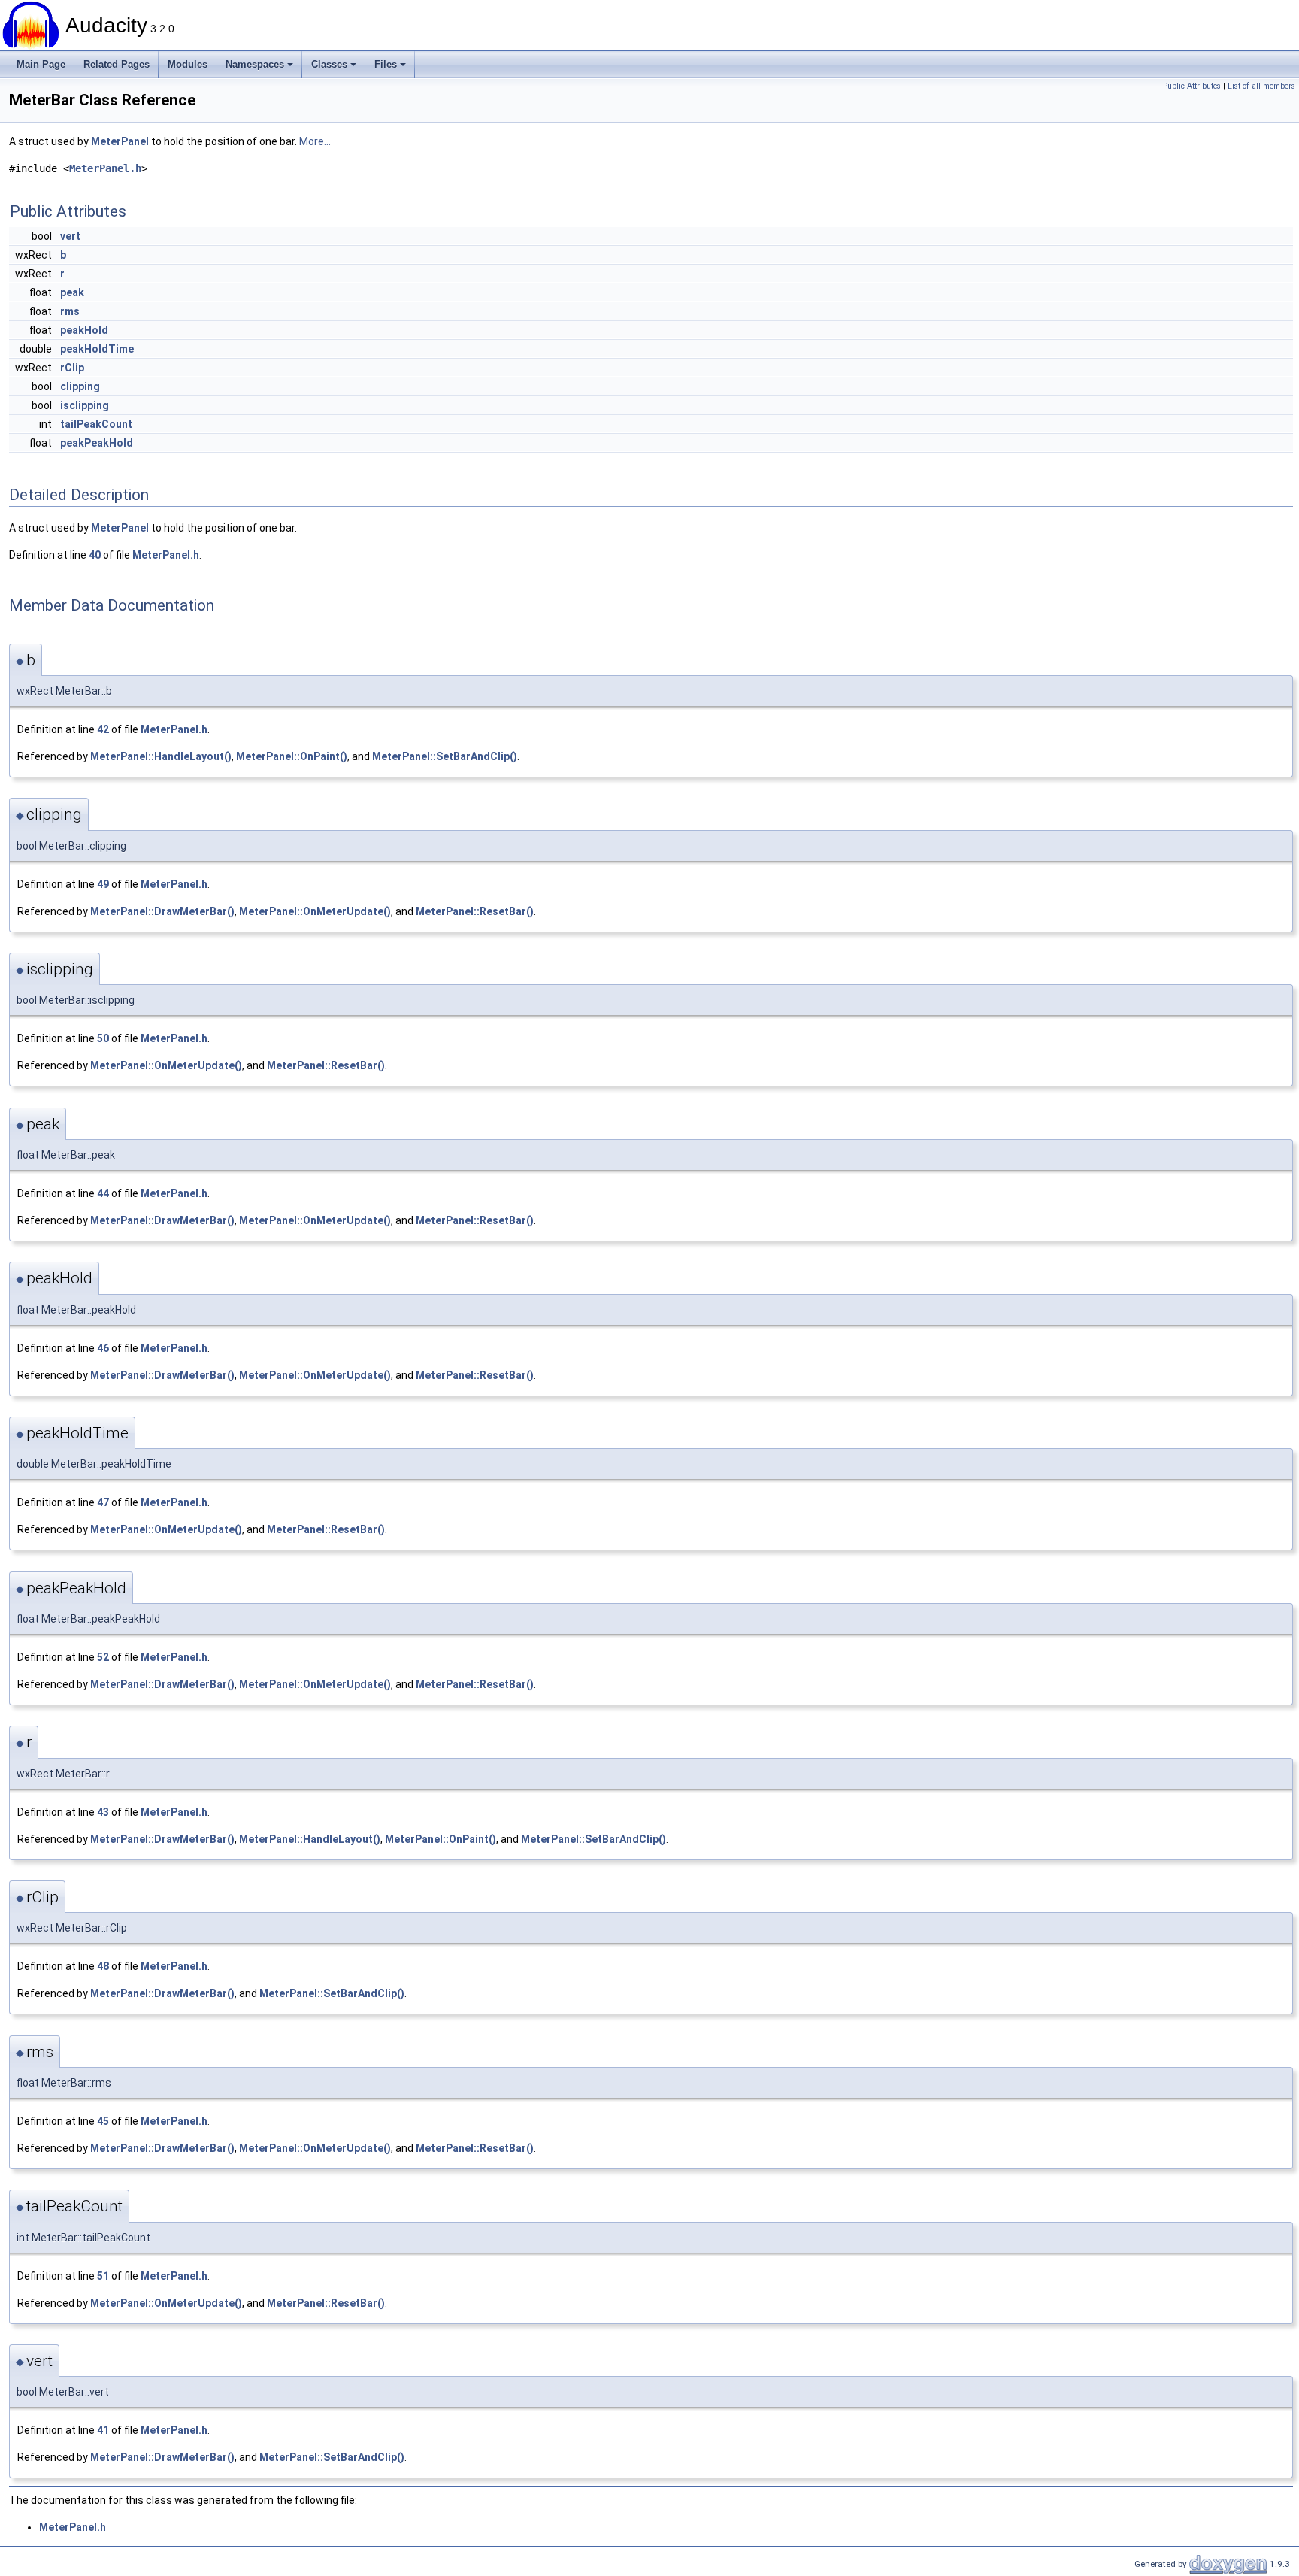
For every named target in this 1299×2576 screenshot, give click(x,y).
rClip (72, 368)
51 (103, 2276)
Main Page (41, 64)
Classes (329, 64)
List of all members (1261, 86)
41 (103, 2430)
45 (103, 2121)
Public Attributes (1192, 86)
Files (386, 64)
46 (103, 1348)
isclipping (85, 405)
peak (72, 292)
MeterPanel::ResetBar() (475, 911)
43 (103, 1812)
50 (103, 1038)
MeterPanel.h (105, 168)
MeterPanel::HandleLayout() (161, 756)
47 (103, 1502)
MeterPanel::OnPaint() (292, 756)
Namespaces (255, 64)
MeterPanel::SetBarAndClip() (445, 756)
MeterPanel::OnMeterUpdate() (315, 911)
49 (103, 884)
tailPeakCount (96, 424)
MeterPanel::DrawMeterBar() (162, 911)
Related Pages (117, 64)
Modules (188, 64)
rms (70, 311)
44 (103, 1193)
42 (103, 729)
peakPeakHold (97, 443)
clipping (80, 386)
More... (315, 141)
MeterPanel (120, 141)
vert (70, 236)
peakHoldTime (97, 349)
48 (103, 1966)
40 (95, 555)
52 (103, 1657)
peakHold (84, 330)
